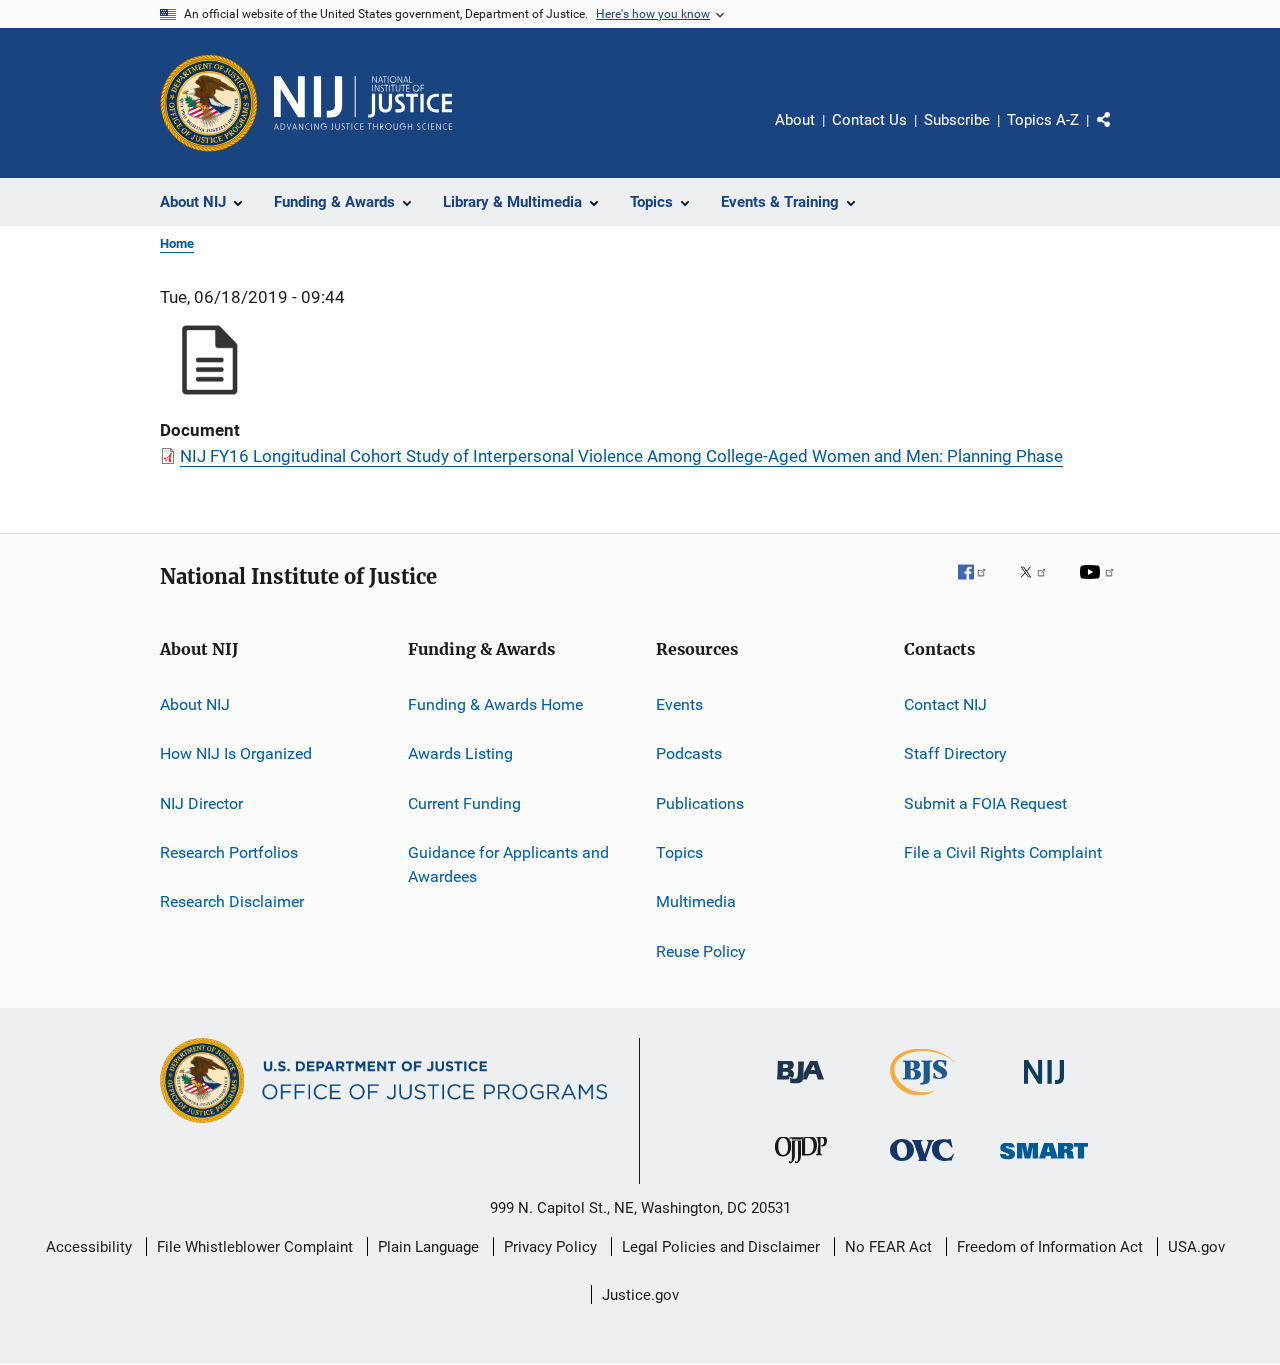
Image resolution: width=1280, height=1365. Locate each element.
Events (679, 704)
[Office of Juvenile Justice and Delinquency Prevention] (801, 1167)
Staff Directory (955, 753)
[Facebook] (980, 586)
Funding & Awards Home (495, 704)
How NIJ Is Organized (236, 753)
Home (177, 243)
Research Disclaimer (232, 901)
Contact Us (869, 120)
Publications (700, 803)
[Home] (363, 103)
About (795, 120)
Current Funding (464, 803)
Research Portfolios (229, 852)
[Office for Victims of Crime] (922, 1164)
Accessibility (89, 1247)
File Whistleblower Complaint (255, 1247)
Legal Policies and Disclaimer (721, 1247)
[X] (1040, 586)
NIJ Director (201, 803)
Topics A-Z (1043, 120)
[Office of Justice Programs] (209, 103)
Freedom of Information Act (1050, 1247)
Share (1120, 134)
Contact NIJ (945, 704)
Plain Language (428, 1247)
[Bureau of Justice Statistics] (922, 1099)
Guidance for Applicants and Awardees (508, 864)
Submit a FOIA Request (985, 803)
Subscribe (957, 120)
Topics (679, 852)
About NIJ (195, 704)
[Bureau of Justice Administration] (800, 1087)
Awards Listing (460, 753)
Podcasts (689, 753)
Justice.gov (640, 1295)
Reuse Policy (701, 951)
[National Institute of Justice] (1044, 1087)
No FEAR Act (888, 1247)
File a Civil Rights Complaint (1003, 852)
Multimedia (696, 901)
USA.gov (1196, 1247)
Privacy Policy (550, 1247)
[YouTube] (1100, 586)
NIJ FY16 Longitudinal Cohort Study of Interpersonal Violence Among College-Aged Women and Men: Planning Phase (621, 456)
